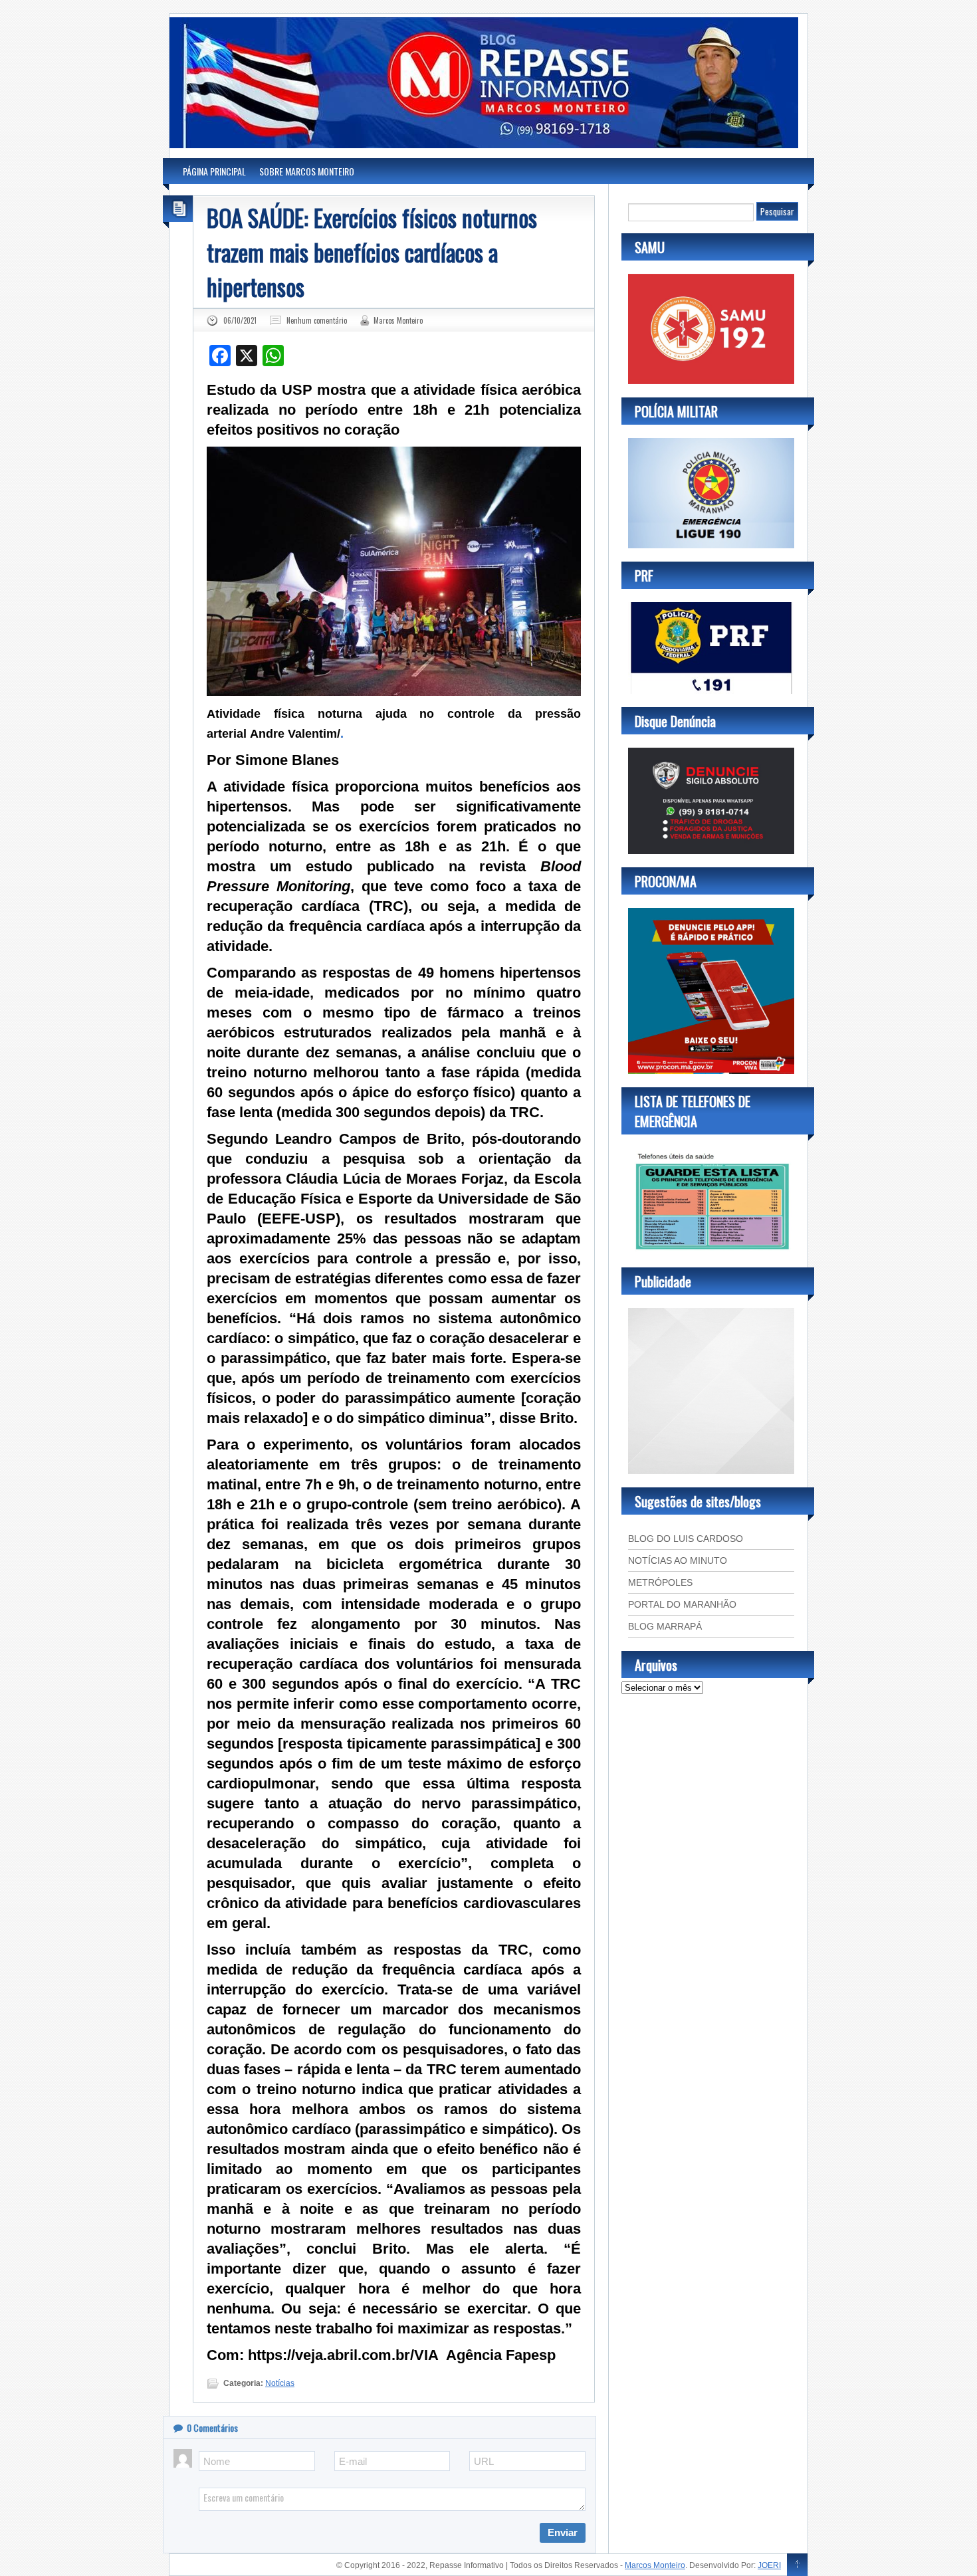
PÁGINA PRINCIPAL (214, 171)
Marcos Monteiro (398, 320)
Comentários (212, 2427)
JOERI (769, 2565)
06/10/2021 (240, 320)
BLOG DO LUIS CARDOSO (686, 1539)
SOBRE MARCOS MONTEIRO (307, 171)
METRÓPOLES (660, 1582)
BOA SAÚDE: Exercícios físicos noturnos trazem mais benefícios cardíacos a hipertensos (372, 252)
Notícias (280, 2383)
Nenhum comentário (317, 320)
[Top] (797, 2565)
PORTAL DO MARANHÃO (682, 1604)
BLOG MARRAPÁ (665, 1626)
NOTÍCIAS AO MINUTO (678, 1560)
